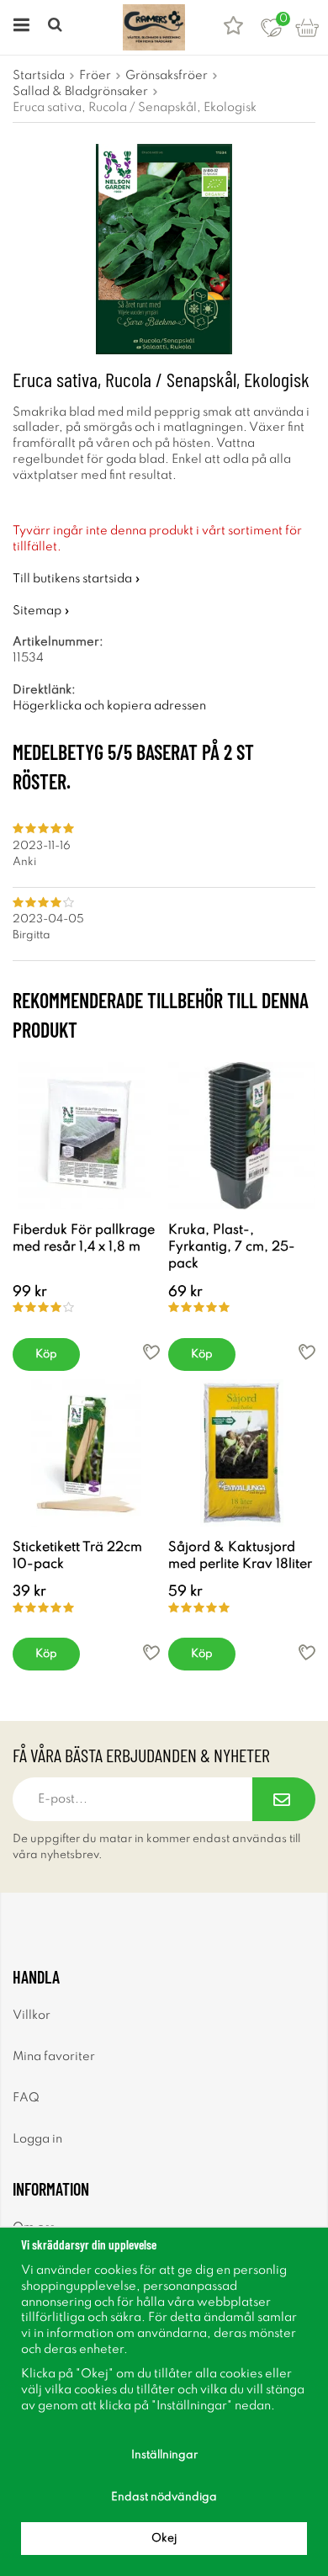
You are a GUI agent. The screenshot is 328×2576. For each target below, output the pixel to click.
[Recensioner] (233, 27)
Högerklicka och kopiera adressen (109, 706)
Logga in (37, 2139)
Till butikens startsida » (77, 579)
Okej (164, 2539)
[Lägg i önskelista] (151, 1352)
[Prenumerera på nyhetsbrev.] (284, 1799)
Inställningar (164, 2455)
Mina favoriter (54, 2057)
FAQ (26, 2098)
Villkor (32, 2016)
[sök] (57, 27)
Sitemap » (41, 611)
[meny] (19, 27)
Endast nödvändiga (164, 2497)
